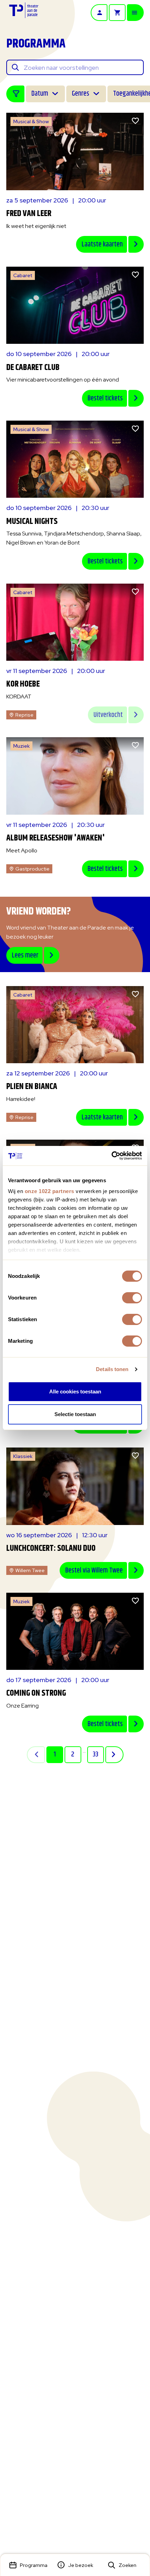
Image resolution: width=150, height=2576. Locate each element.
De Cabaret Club (33, 368)
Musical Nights (32, 521)
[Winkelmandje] (117, 13)
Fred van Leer (29, 214)
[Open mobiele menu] (135, 13)
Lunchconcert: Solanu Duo (51, 1548)
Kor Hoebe (23, 684)
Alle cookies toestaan (75, 1391)
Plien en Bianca (32, 1087)
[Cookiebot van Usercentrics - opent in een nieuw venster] (111, 1156)
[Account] (99, 13)
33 (96, 1755)
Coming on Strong (36, 1693)
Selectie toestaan (75, 1414)
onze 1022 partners (50, 1191)
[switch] (132, 1298)
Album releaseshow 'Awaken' (56, 838)
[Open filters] (15, 94)
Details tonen (112, 1369)
